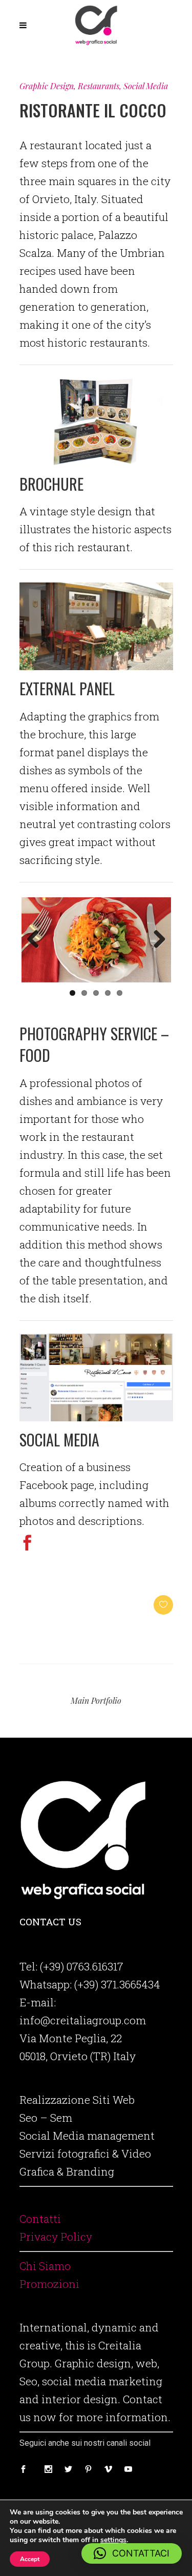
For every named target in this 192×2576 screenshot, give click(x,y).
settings (113, 2540)
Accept (30, 2559)
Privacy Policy (56, 2237)
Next (156, 940)
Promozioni (49, 2284)
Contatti (40, 2219)
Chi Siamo (45, 2266)
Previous (37, 940)
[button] (132, 2553)
